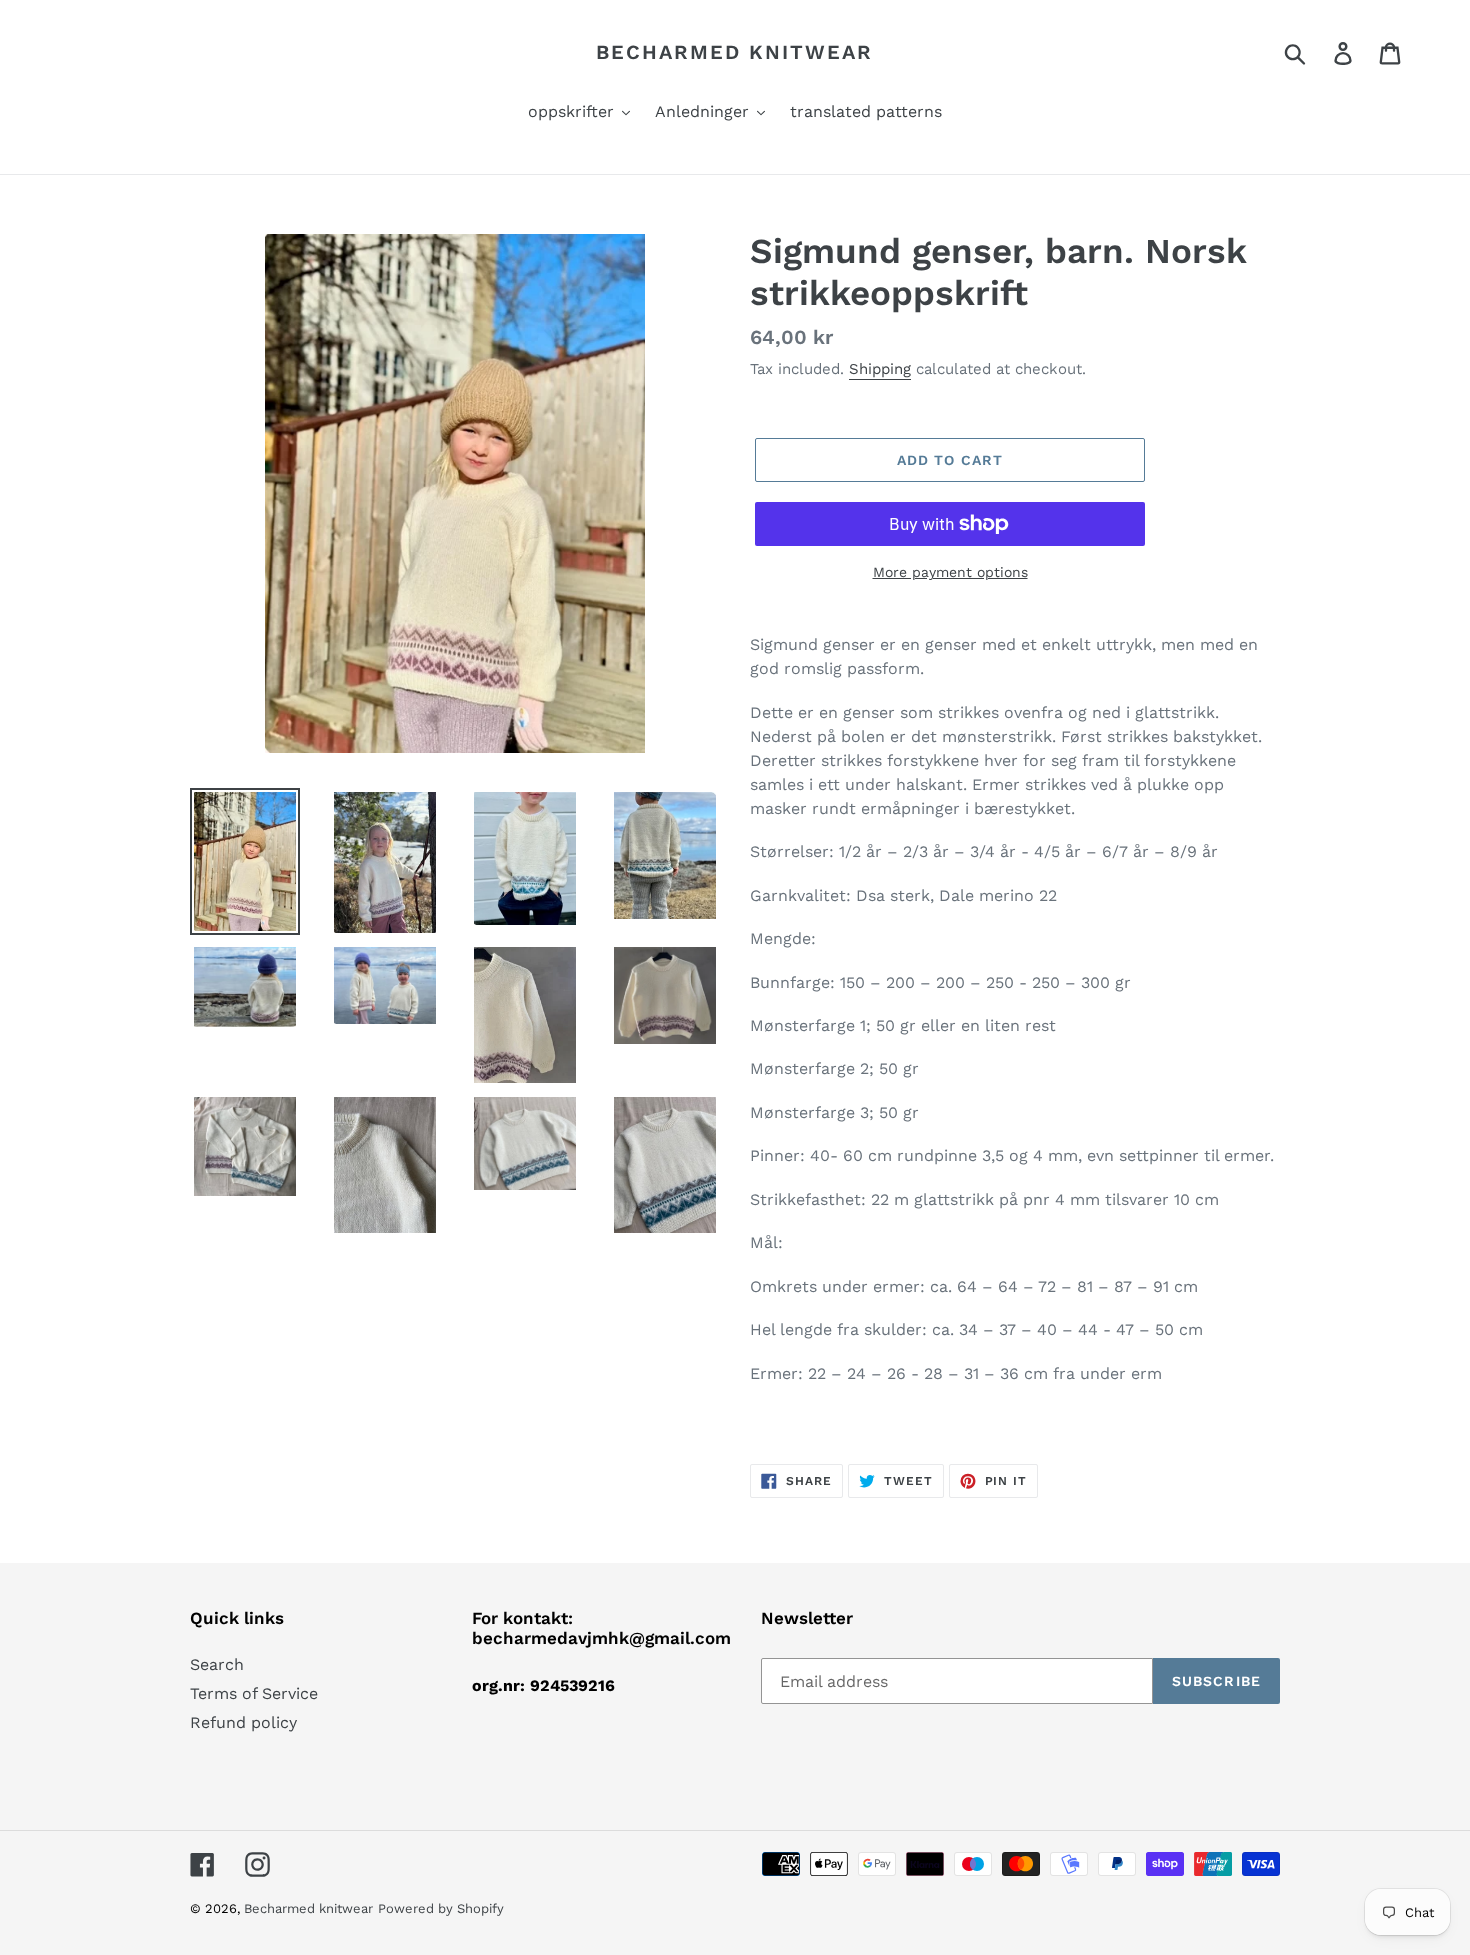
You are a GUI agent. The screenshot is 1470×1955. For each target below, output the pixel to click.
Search (217, 1664)
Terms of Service (254, 1693)
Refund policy (243, 1722)
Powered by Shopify (441, 1908)
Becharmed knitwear (734, 52)
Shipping (880, 369)
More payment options (950, 572)
